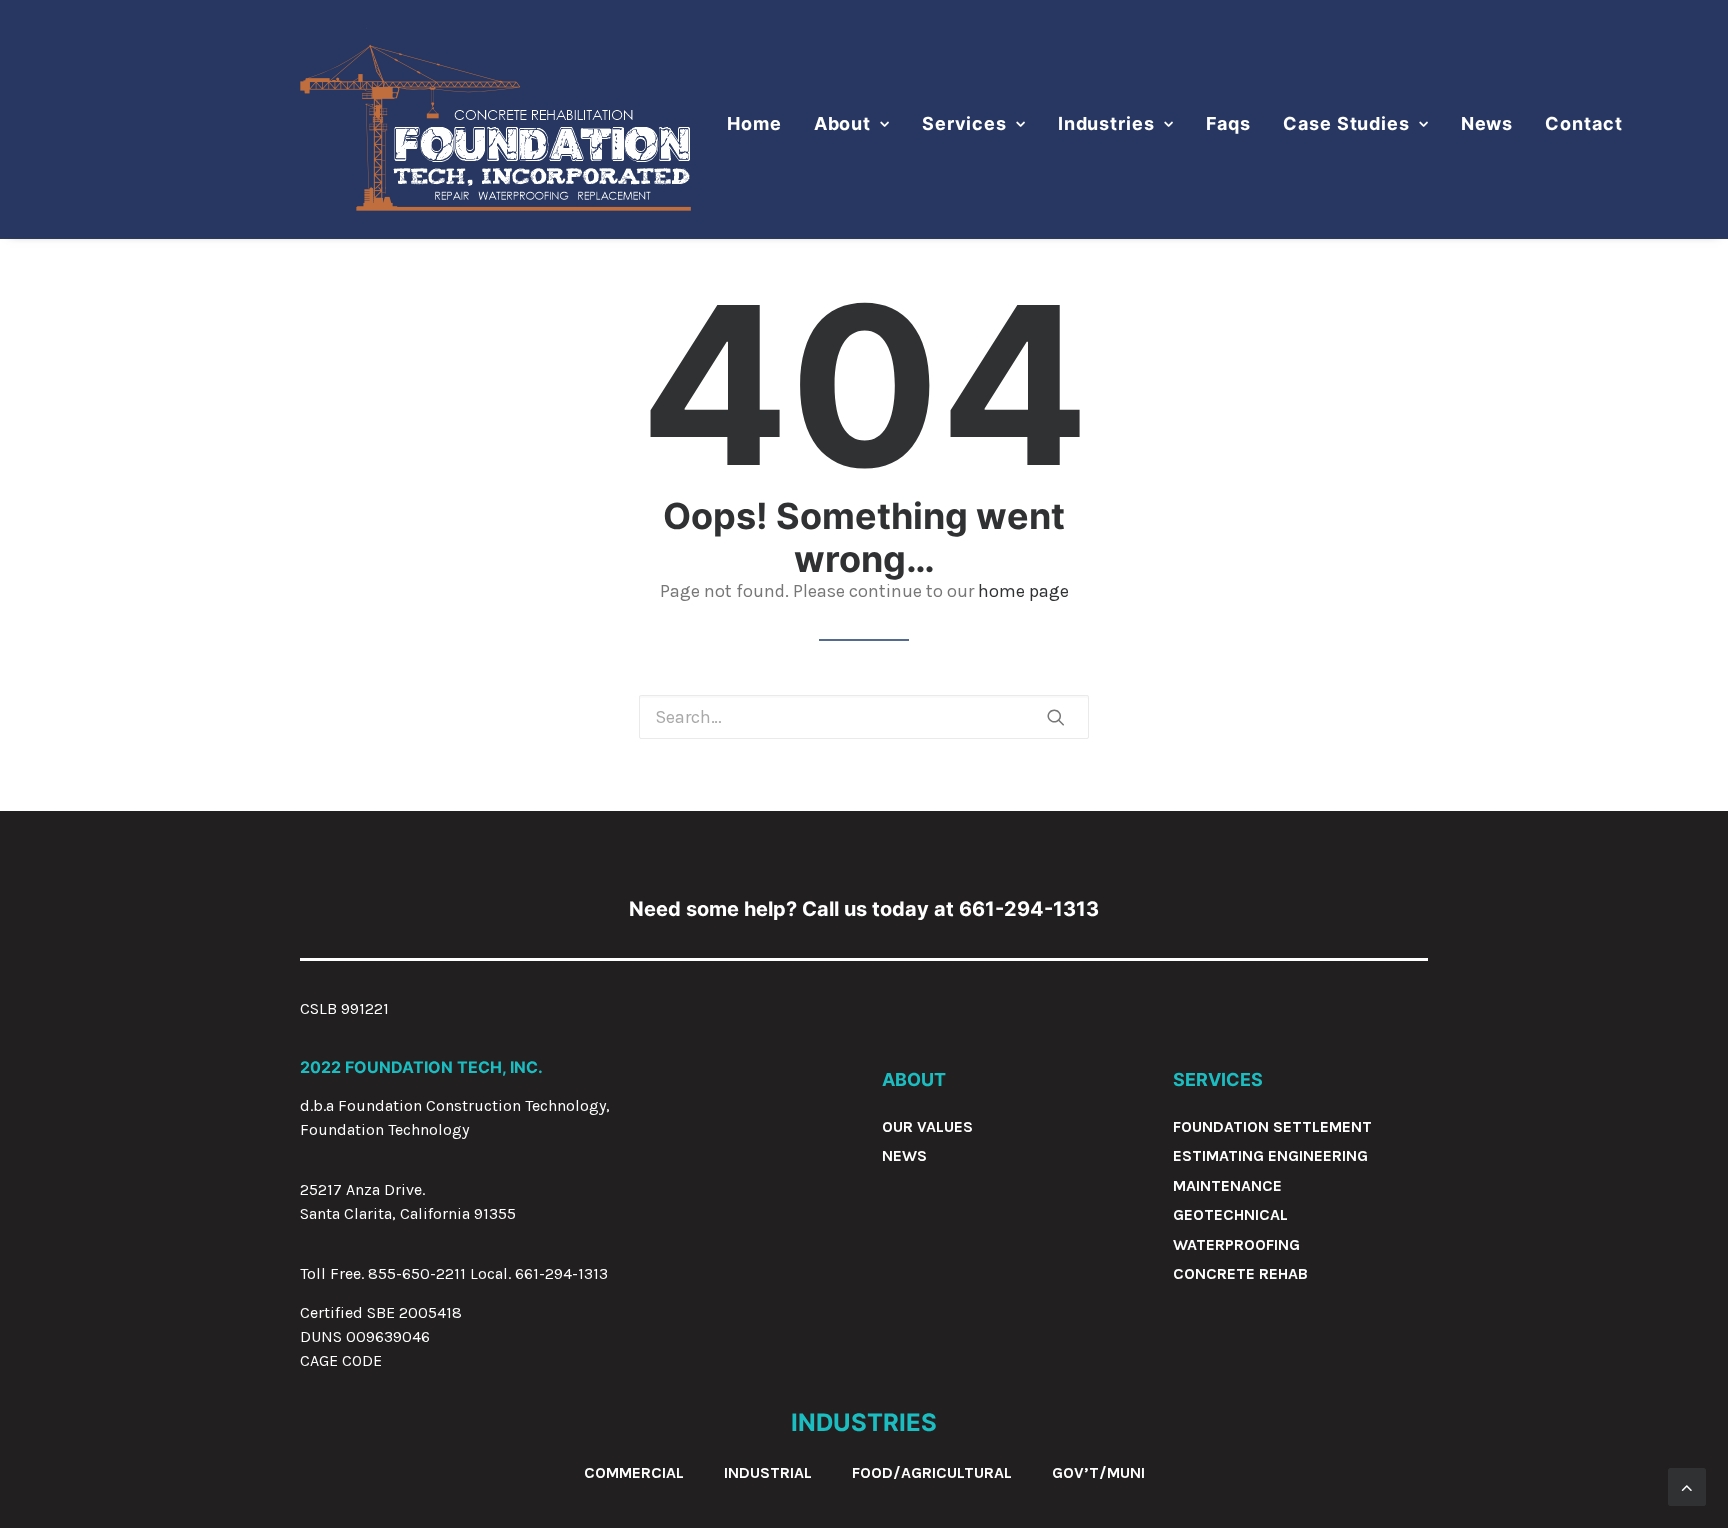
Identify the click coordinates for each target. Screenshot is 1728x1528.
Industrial (768, 1472)
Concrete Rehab (1240, 1273)
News (1487, 123)
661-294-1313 (561, 1273)
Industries (1106, 123)
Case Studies (1346, 123)
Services (964, 123)
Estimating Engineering (1270, 1155)
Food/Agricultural (932, 1472)
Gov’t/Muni (1098, 1472)
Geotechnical (1230, 1214)
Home (754, 123)
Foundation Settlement (1272, 1126)
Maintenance (1227, 1185)
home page (1023, 591)
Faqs (1229, 123)
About (843, 123)
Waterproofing (1236, 1244)
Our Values (927, 1126)
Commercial (634, 1472)
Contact (1583, 123)
